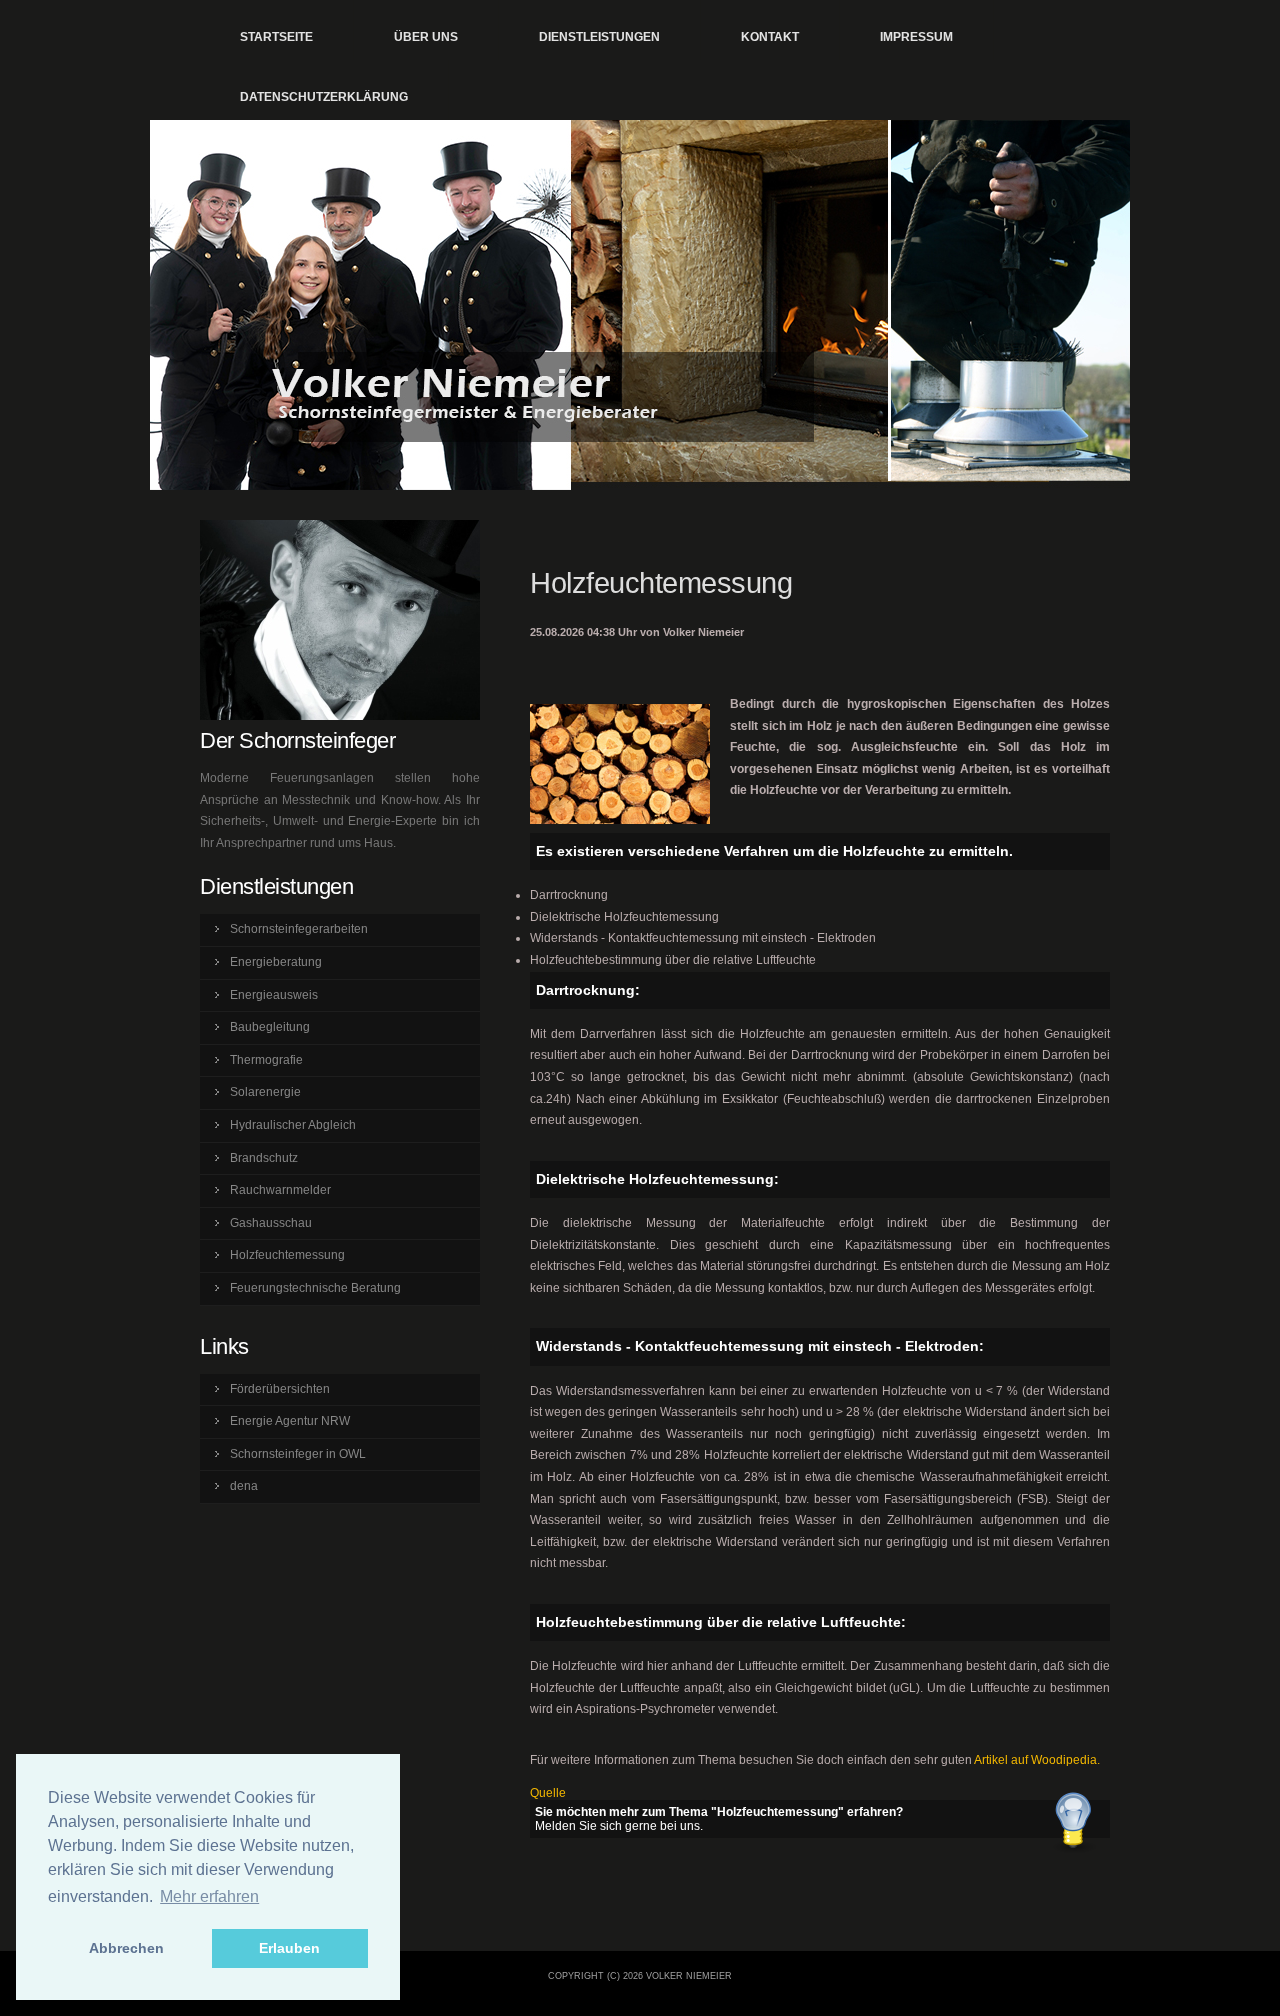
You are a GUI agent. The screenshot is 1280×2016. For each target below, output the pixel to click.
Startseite (276, 37)
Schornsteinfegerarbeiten (299, 929)
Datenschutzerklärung (324, 97)
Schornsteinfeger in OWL (298, 1454)
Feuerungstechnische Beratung (315, 1288)
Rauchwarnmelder (280, 1190)
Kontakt (770, 37)
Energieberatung (276, 962)
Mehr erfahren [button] (209, 1896)
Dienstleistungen (599, 37)
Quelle (548, 1793)
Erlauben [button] (289, 1948)
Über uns (426, 37)
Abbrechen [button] (126, 1948)
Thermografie (266, 1060)
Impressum (916, 37)
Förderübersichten (280, 1389)
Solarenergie (265, 1092)
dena (244, 1486)
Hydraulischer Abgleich (293, 1125)
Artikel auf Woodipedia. (1037, 1760)
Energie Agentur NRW (290, 1421)
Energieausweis (274, 995)
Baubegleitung (270, 1027)
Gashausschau (271, 1223)
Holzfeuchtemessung (287, 1255)
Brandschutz (264, 1158)
